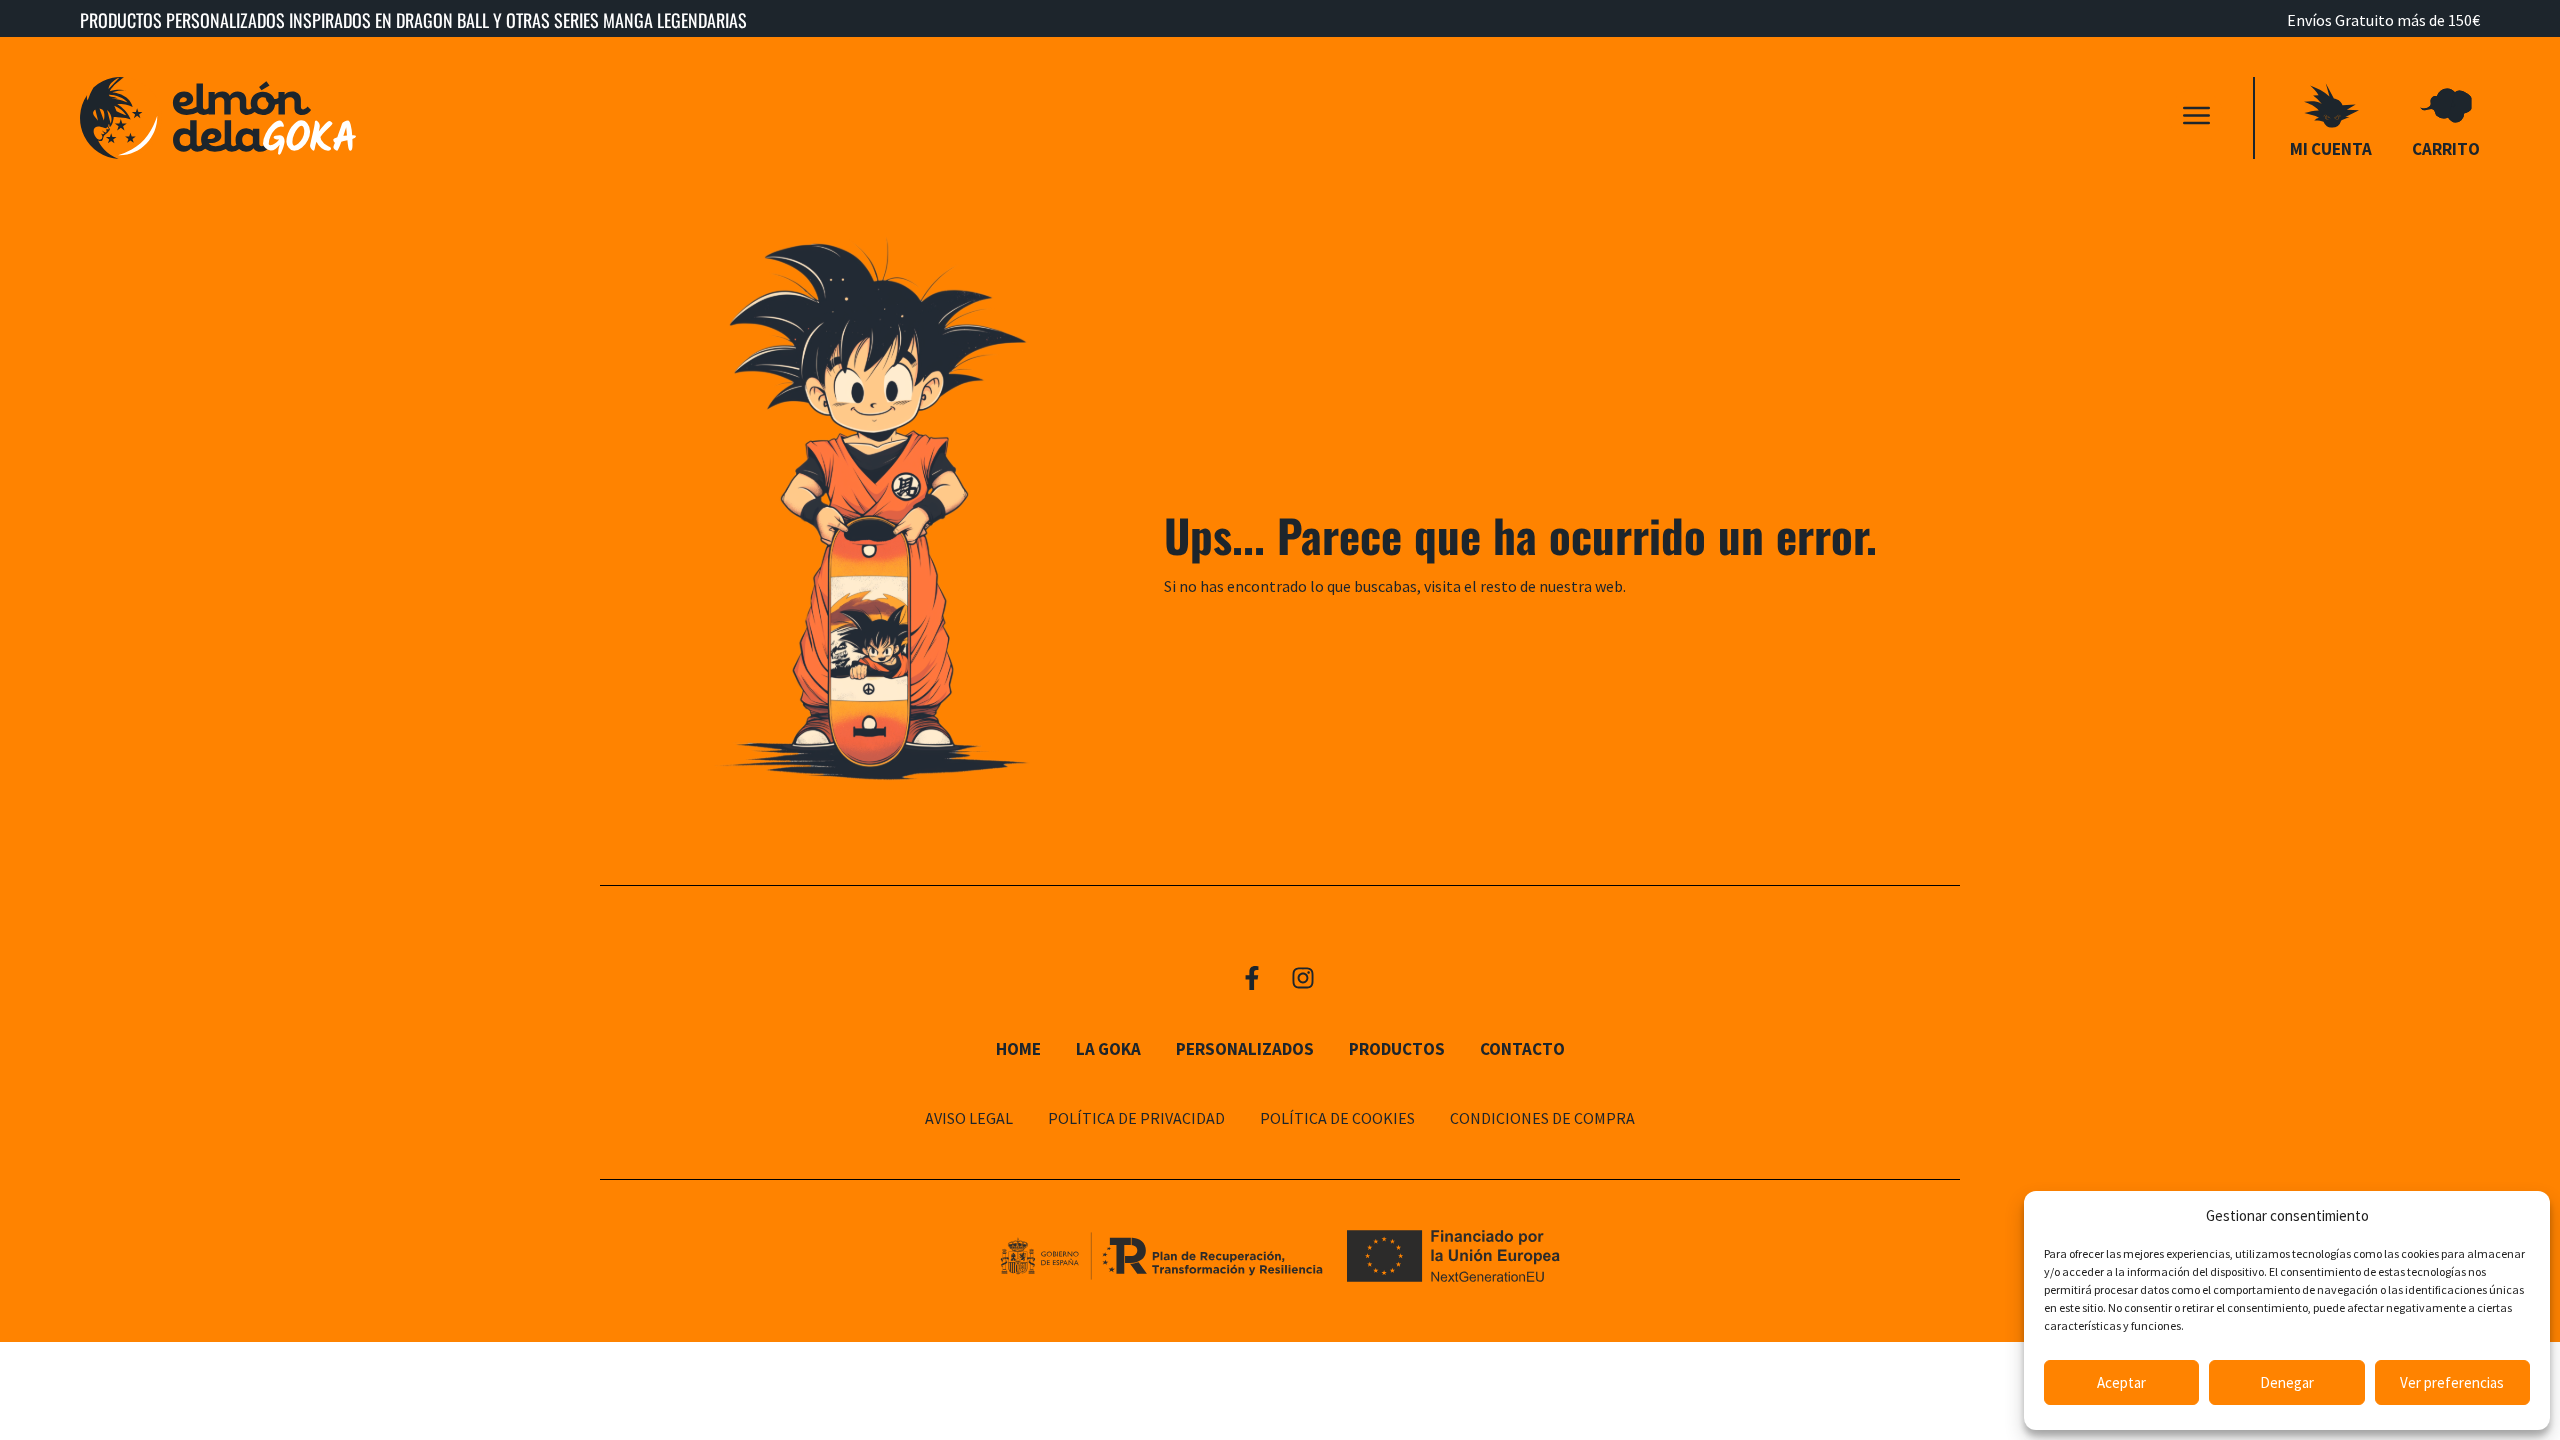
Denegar (2287, 1382)
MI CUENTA (2331, 149)
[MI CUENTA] (2331, 105)
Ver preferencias (2452, 1382)
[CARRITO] (2446, 105)
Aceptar (2121, 1382)
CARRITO (2446, 149)
